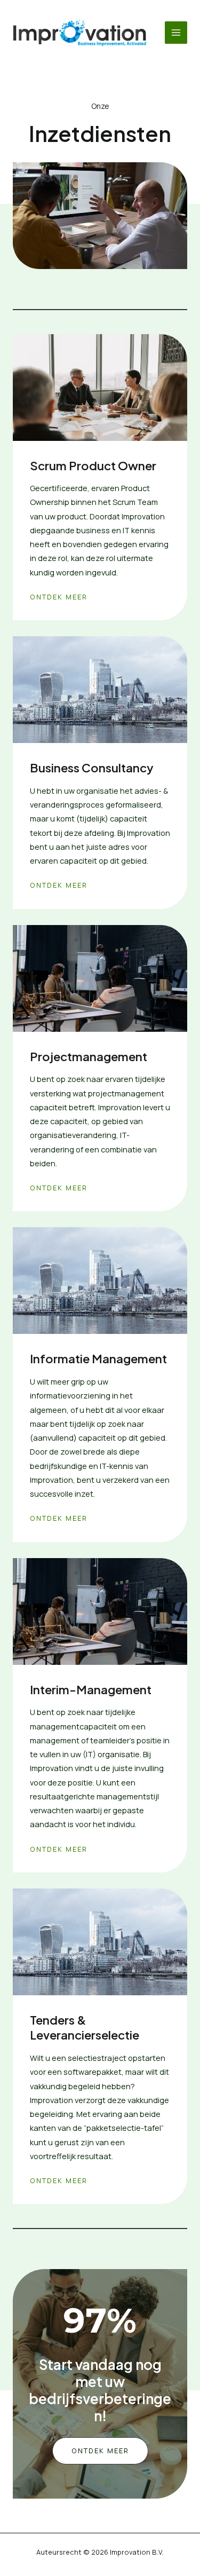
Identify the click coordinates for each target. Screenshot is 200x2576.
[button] (100, 2451)
